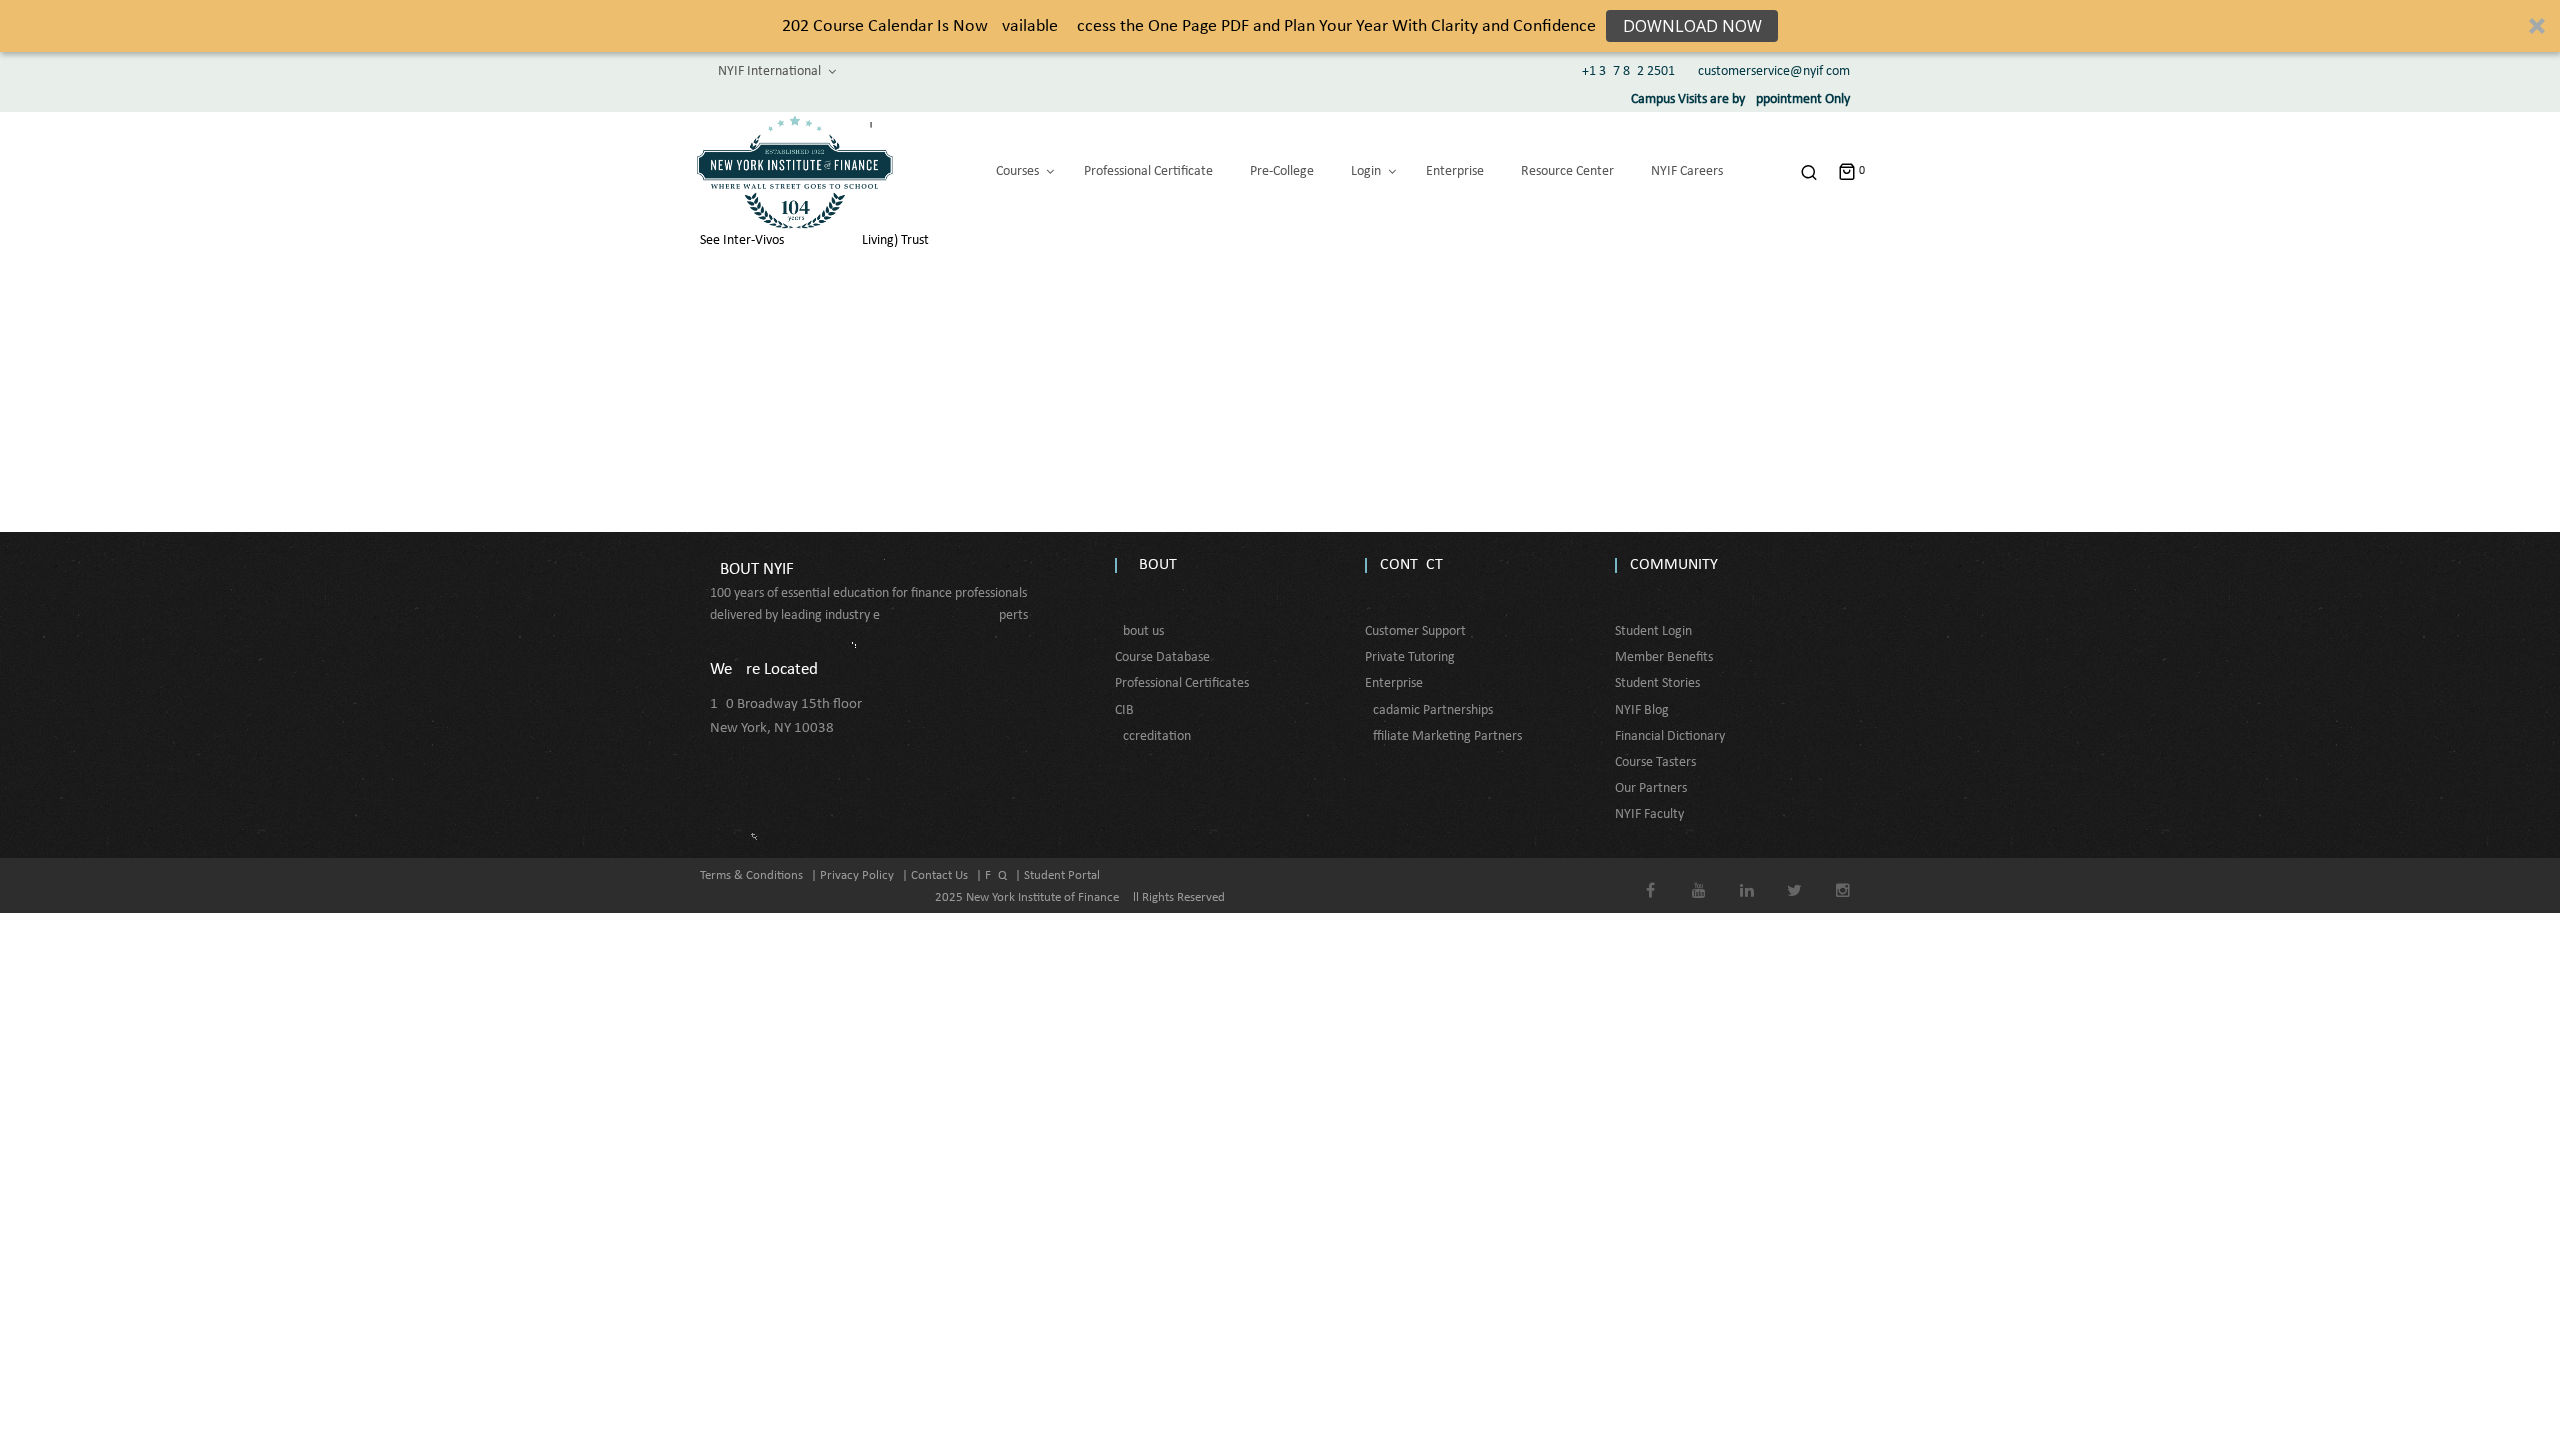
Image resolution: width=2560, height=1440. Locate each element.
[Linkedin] (1746, 876)
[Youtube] (1698, 876)
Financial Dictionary (1670, 736)
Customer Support (1415, 631)
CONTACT (1411, 565)
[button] (1280, 26)
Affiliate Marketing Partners (1443, 736)
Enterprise (1394, 683)
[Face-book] (1650, 876)
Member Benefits (1664, 657)
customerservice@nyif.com (1774, 71)
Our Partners (1651, 788)
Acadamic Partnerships (1429, 710)
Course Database (1162, 657)
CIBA (1128, 710)
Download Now (1692, 26)
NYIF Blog (1642, 710)
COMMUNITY (1674, 565)
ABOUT (1153, 565)
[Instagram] (1842, 876)
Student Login (1653, 631)
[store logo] (795, 172)
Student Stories (1657, 683)
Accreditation (1153, 736)
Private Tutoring (1410, 657)
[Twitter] (1794, 876)
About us (1139, 631)
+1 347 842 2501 (1628, 71)
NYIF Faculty (1649, 814)
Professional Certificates (1182, 683)
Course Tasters (1655, 762)
